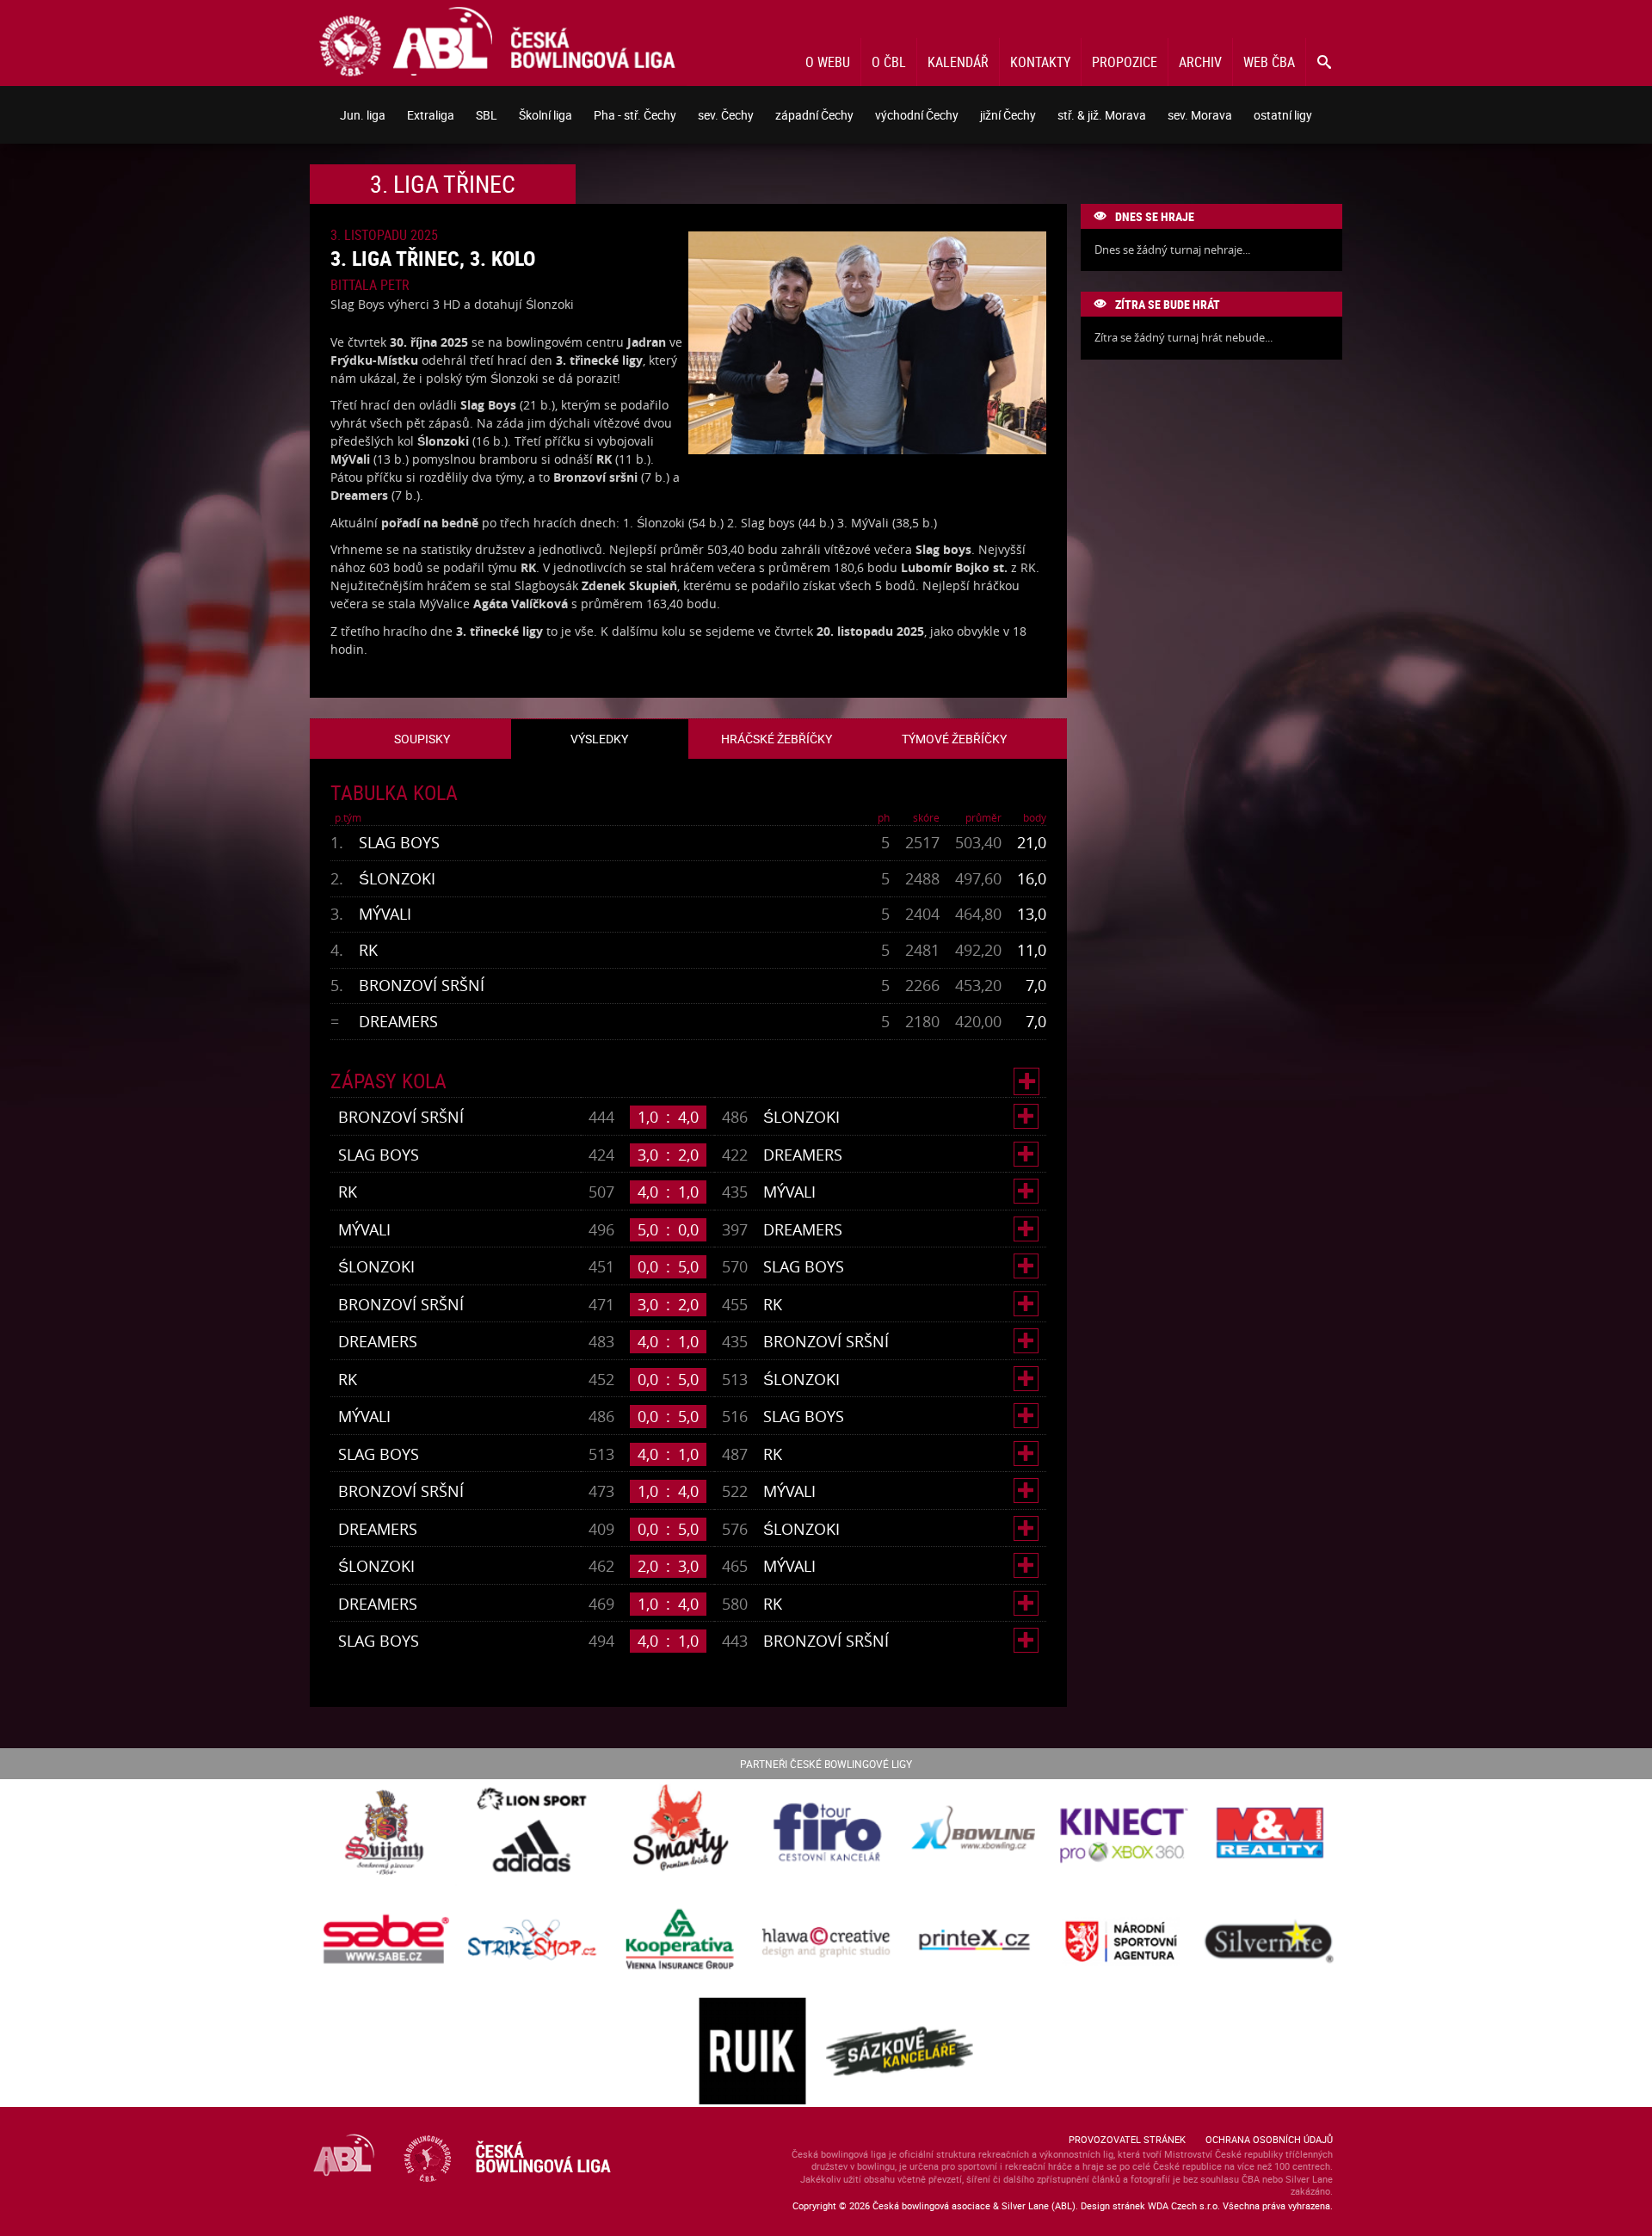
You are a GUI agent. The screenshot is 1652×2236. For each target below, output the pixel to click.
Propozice (1125, 62)
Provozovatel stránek (1127, 2139)
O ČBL (889, 62)
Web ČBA (1269, 62)
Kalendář (958, 62)
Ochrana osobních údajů (1269, 2139)
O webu (828, 62)
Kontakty (1040, 62)
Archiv (1200, 62)
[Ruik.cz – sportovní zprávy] (752, 2052)
